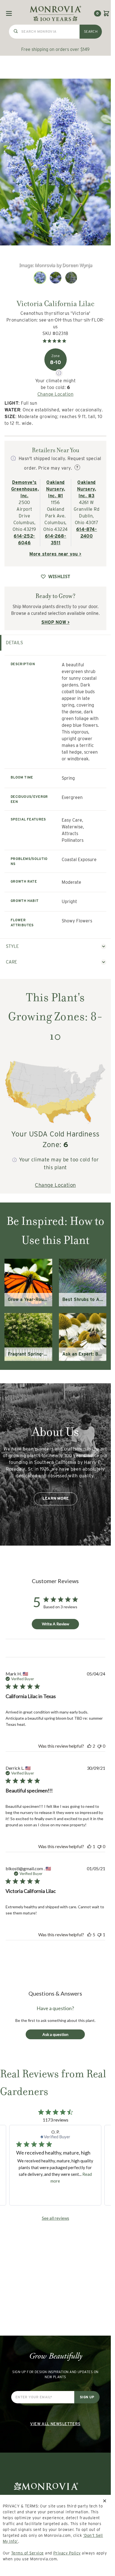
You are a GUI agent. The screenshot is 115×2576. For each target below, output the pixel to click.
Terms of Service (27, 2553)
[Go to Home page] (55, 13)
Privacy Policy (67, 2553)
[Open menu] (9, 13)
